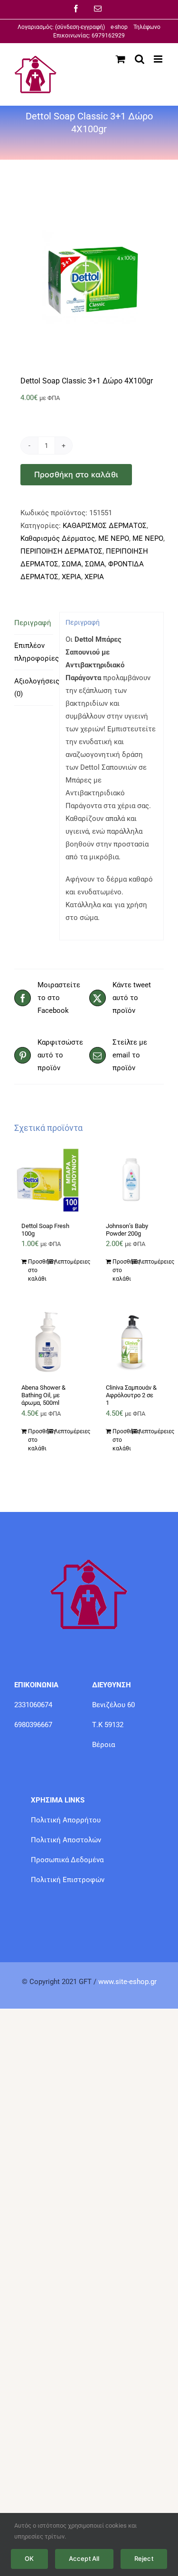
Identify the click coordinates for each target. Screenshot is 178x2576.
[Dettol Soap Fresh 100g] (47, 1180)
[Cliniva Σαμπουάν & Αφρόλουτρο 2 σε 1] (131, 1342)
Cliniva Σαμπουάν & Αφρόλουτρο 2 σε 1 (131, 1395)
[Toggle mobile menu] (159, 59)
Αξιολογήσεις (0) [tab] (34, 687)
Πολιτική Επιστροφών (68, 1880)
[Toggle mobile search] (140, 59)
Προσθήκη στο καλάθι (76, 474)
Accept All (84, 2558)
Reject (144, 2558)
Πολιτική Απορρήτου (66, 1820)
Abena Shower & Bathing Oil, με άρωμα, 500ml (43, 1395)
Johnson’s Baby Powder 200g (127, 1230)
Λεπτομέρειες (63, 1262)
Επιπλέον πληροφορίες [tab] (34, 652)
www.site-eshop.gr (127, 1982)
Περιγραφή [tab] (33, 623)
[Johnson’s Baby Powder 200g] (131, 1180)
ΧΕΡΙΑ (71, 577)
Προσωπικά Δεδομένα (67, 1860)
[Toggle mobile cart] (121, 59)
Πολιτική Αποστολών (66, 1840)
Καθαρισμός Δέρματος (58, 538)
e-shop (119, 27)
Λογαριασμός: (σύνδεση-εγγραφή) (64, 27)
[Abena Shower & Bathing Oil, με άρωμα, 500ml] (47, 1342)
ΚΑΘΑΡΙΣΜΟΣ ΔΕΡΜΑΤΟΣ (105, 526)
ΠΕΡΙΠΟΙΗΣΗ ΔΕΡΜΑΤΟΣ (61, 551)
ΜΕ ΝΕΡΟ (114, 538)
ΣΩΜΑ (72, 564)
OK (29, 2558)
